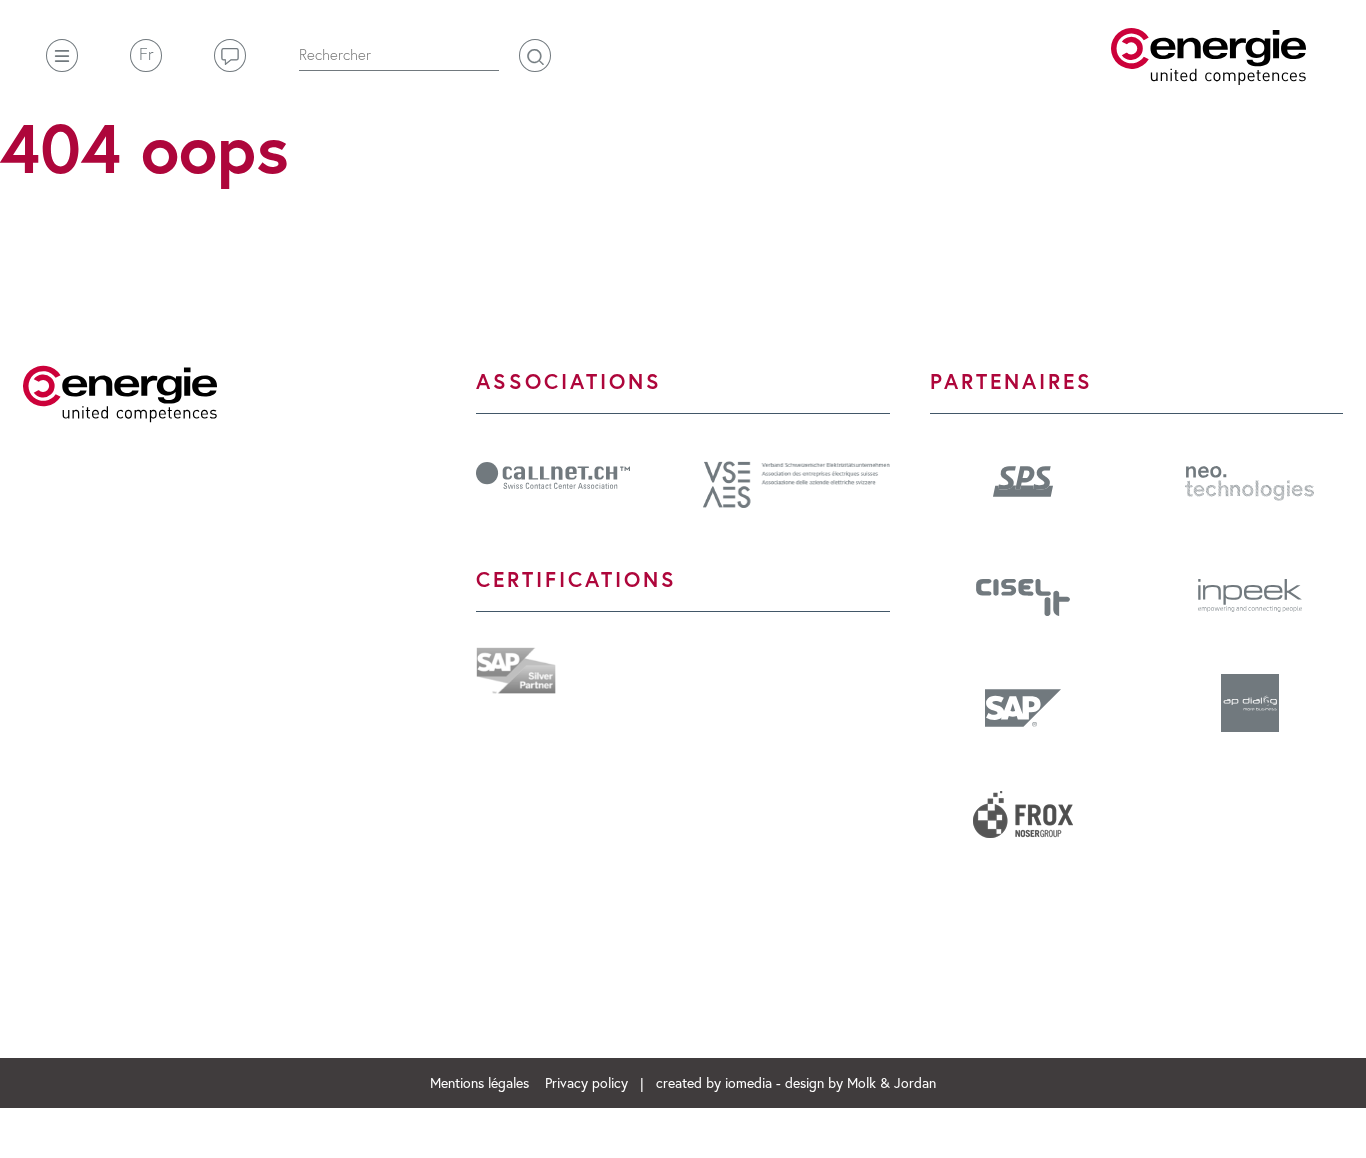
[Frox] (1023, 822)
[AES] (796, 481)
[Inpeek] (1250, 593)
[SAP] (1023, 708)
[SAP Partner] (516, 667)
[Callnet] (553, 473)
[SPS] (1023, 479)
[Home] (1208, 56)
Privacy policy (588, 1082)
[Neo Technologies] (1249, 481)
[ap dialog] (1250, 710)
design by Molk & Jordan (860, 1082)
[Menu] (62, 55)
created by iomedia (714, 1082)
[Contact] (230, 55)
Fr (146, 53)
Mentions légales (481, 1082)
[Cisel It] (1023, 595)
